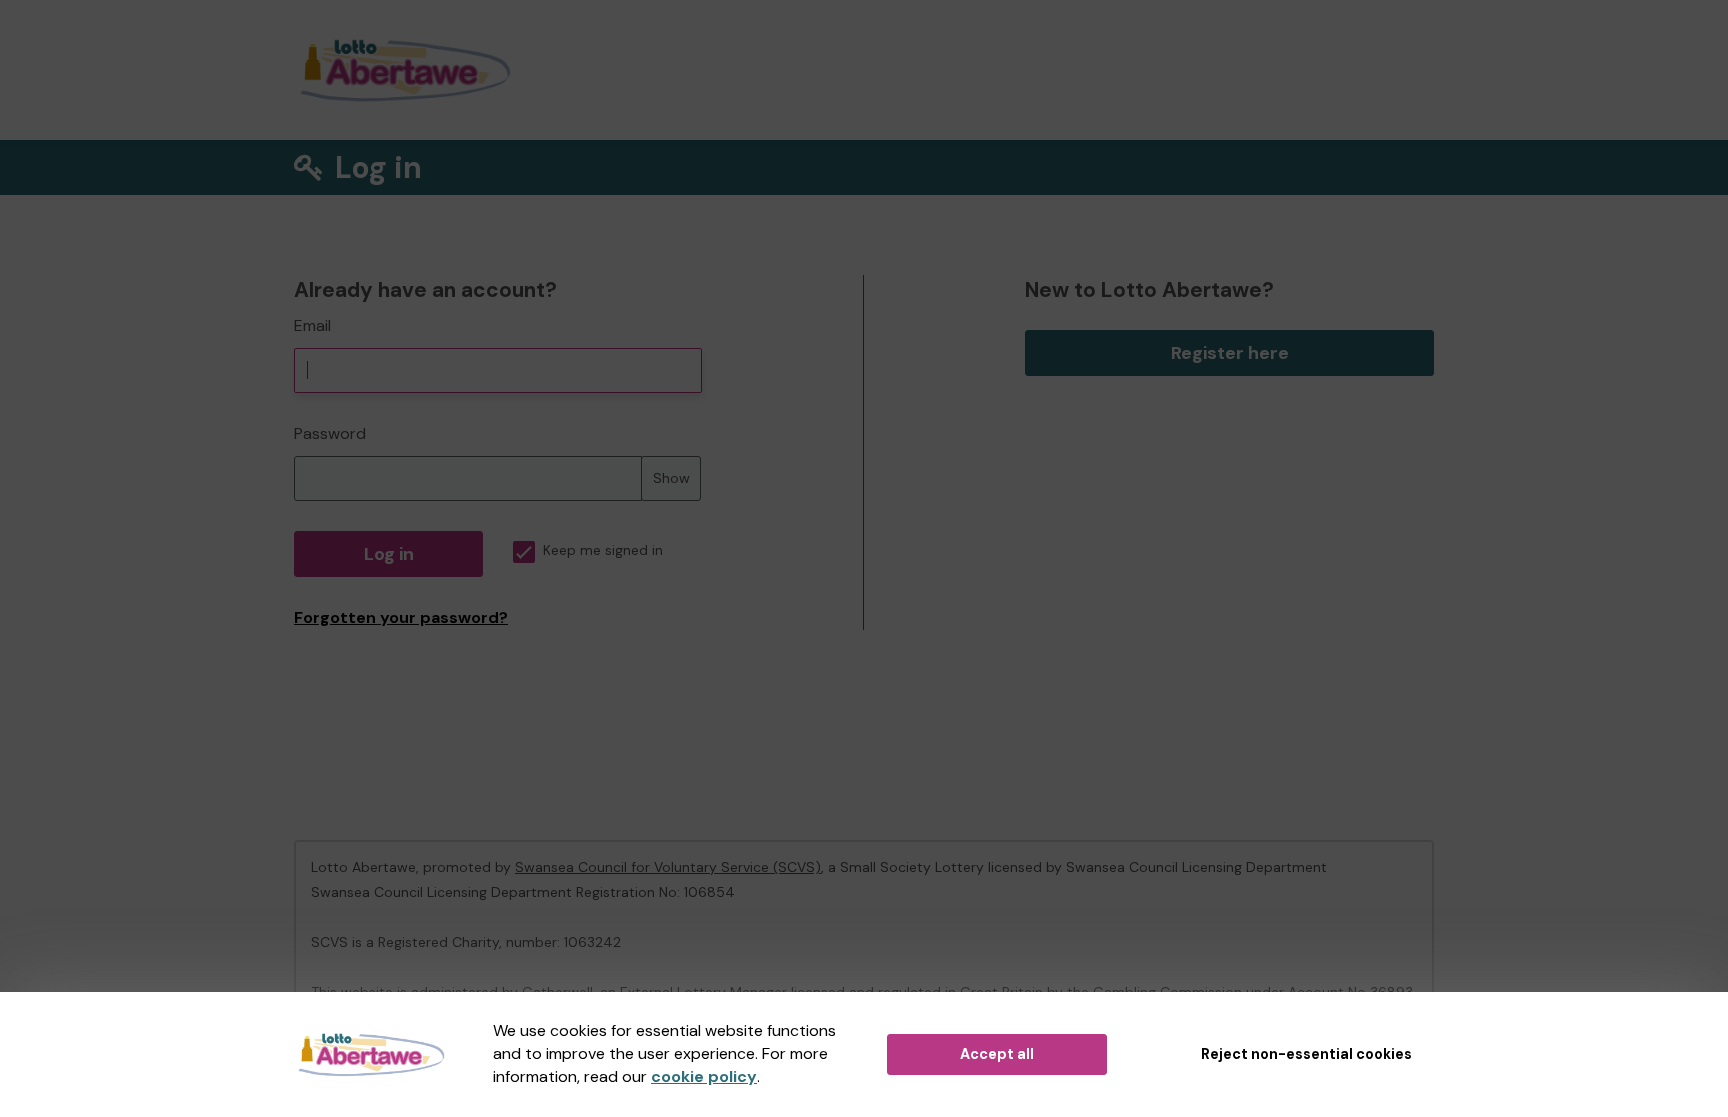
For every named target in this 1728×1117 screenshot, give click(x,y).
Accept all (997, 1054)
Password (330, 433)
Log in (389, 554)
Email (312, 325)
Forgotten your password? (401, 617)
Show (671, 478)
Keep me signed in (603, 550)
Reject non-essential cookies (1306, 1054)
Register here (1230, 353)
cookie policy (704, 1076)
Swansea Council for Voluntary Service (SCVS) (668, 867)
